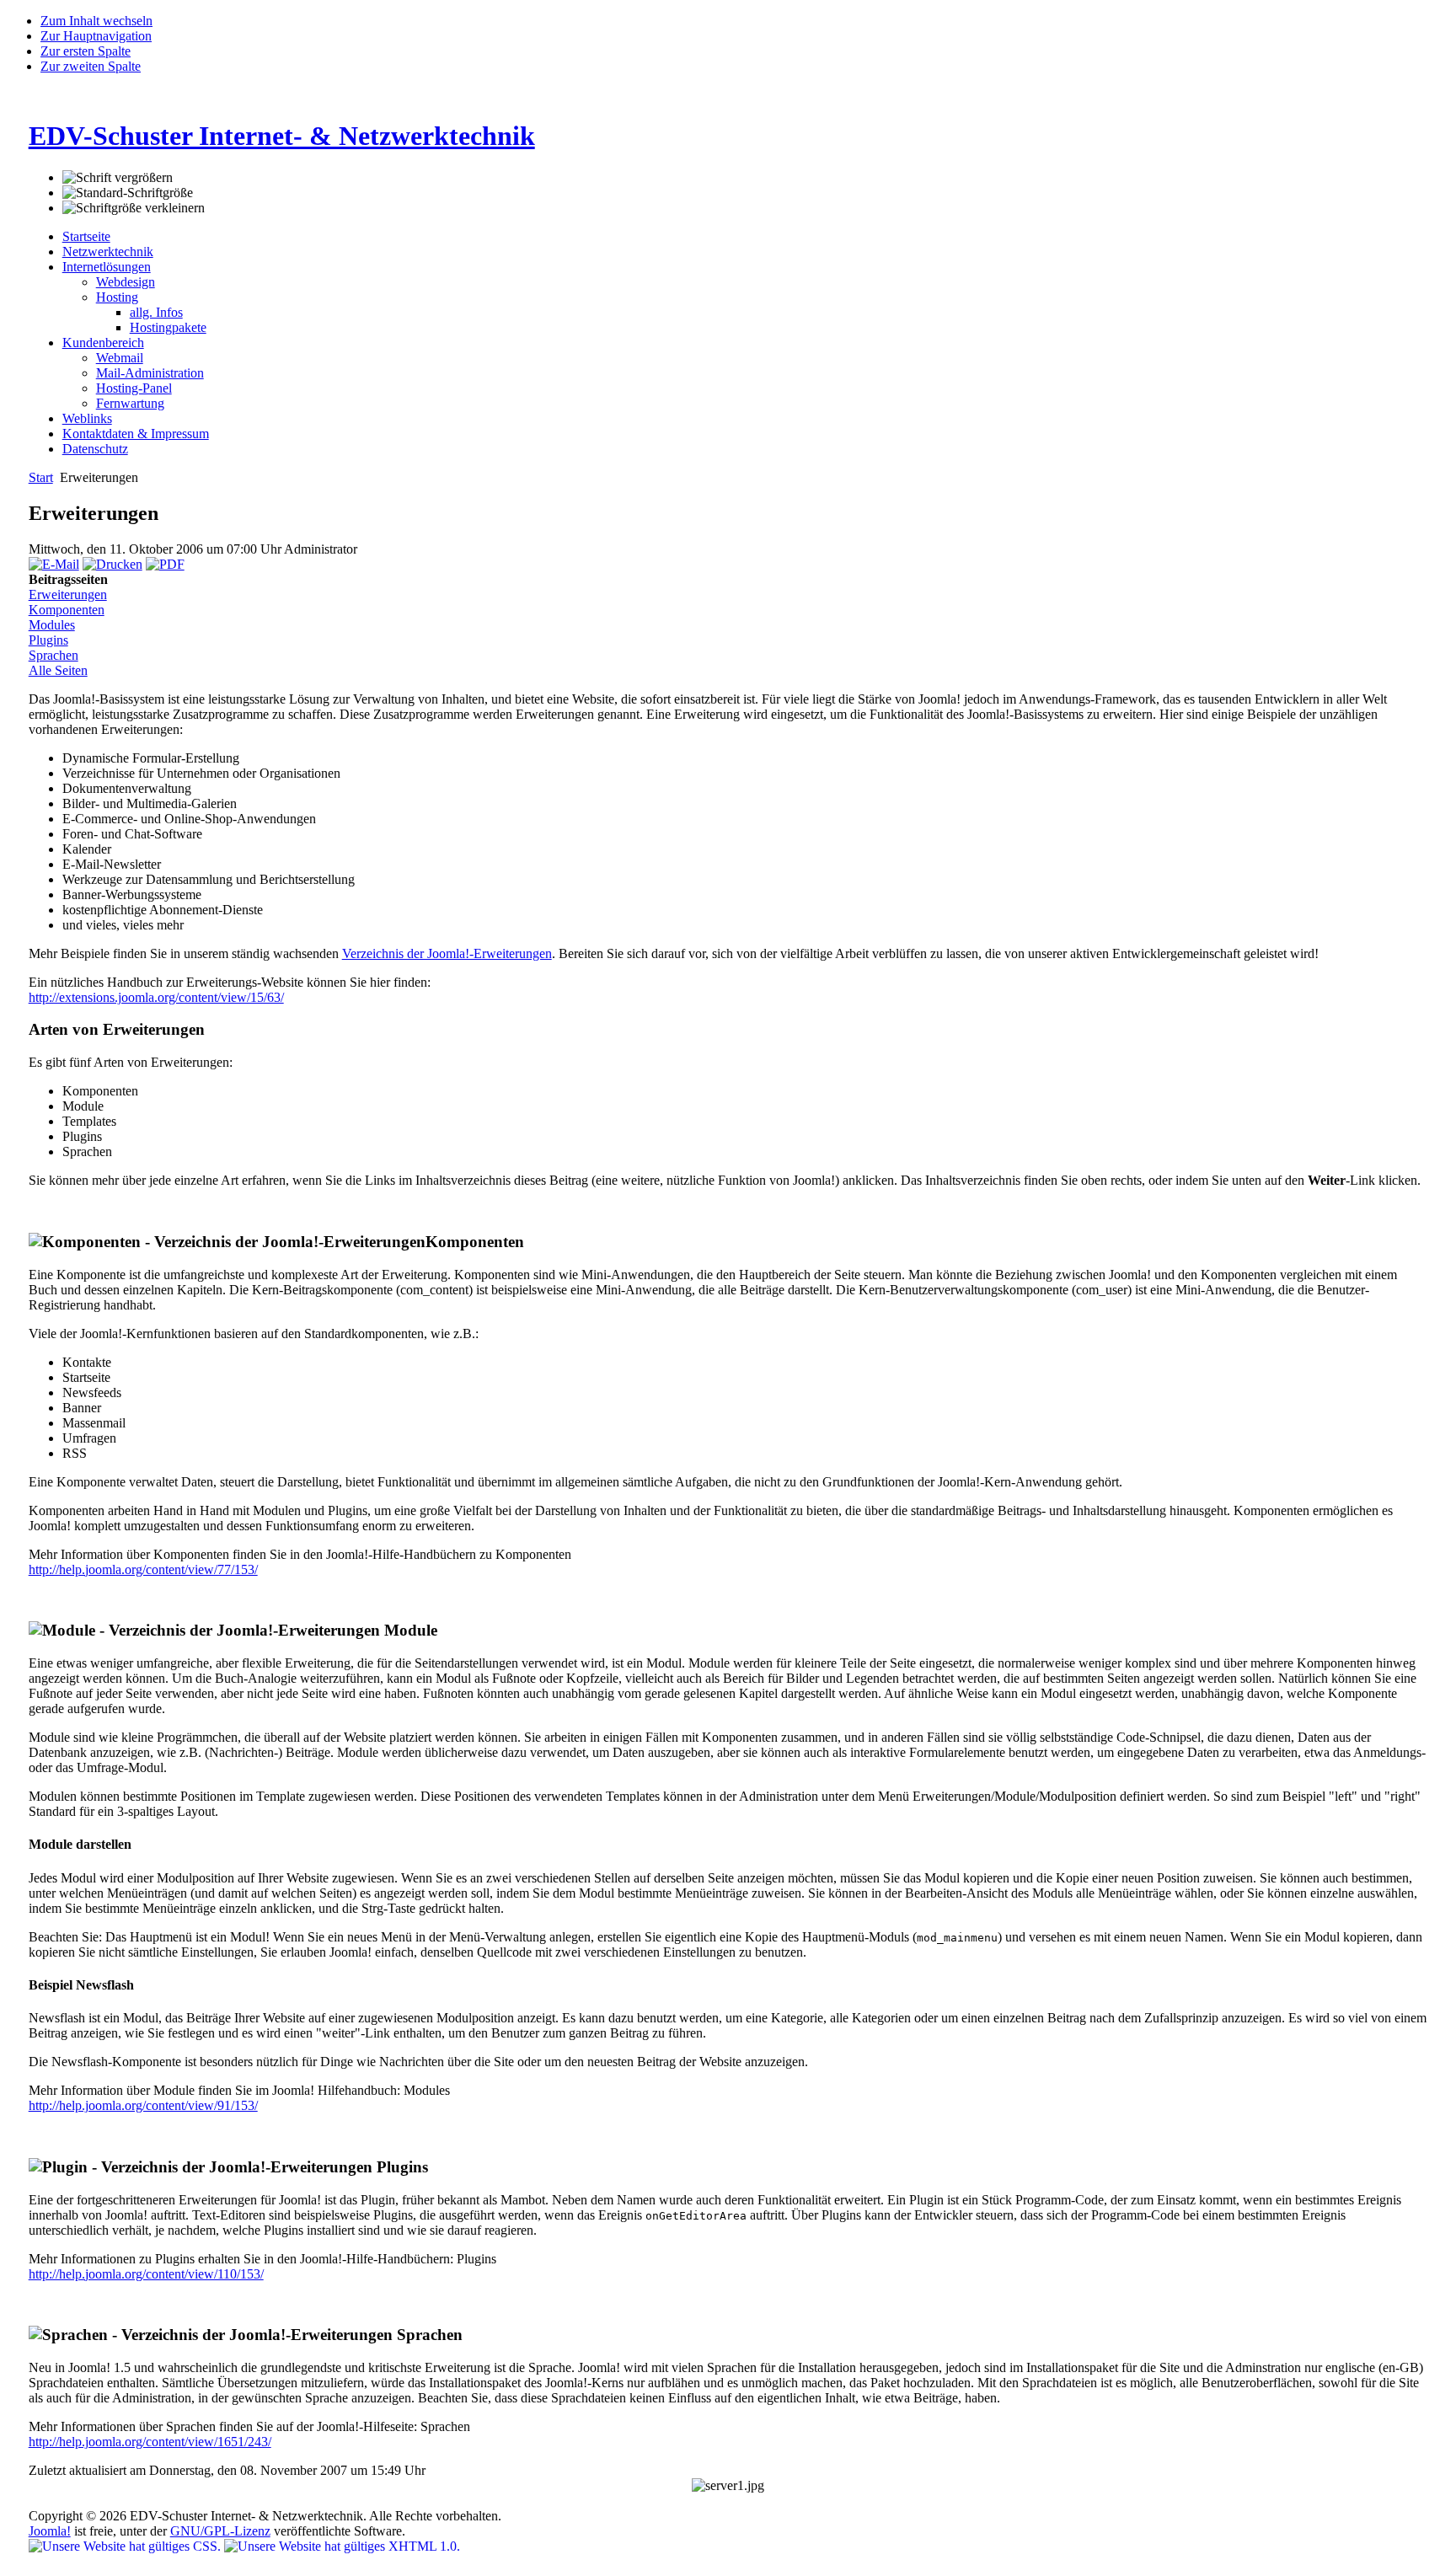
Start (41, 477)
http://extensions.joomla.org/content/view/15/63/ (156, 997)
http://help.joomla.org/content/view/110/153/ (146, 2274)
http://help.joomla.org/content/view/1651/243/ (150, 2442)
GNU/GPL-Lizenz (220, 2531)
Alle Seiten (58, 670)
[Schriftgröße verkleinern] (134, 208)
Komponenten (67, 610)
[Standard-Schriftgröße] (128, 193)
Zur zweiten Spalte (91, 66)
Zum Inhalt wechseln (96, 21)
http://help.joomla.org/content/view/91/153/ (143, 2105)
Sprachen (54, 655)
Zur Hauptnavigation (96, 36)
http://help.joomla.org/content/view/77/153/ (143, 1569)
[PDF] (165, 564)
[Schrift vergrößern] (118, 178)
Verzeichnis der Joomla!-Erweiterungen (447, 953)
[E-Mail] (54, 564)
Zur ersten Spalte (86, 51)
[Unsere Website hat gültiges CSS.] (126, 2546)
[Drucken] (112, 564)
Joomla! (50, 2531)
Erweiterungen (68, 594)
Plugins (48, 640)
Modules (52, 625)
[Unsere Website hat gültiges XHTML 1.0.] (342, 2546)
